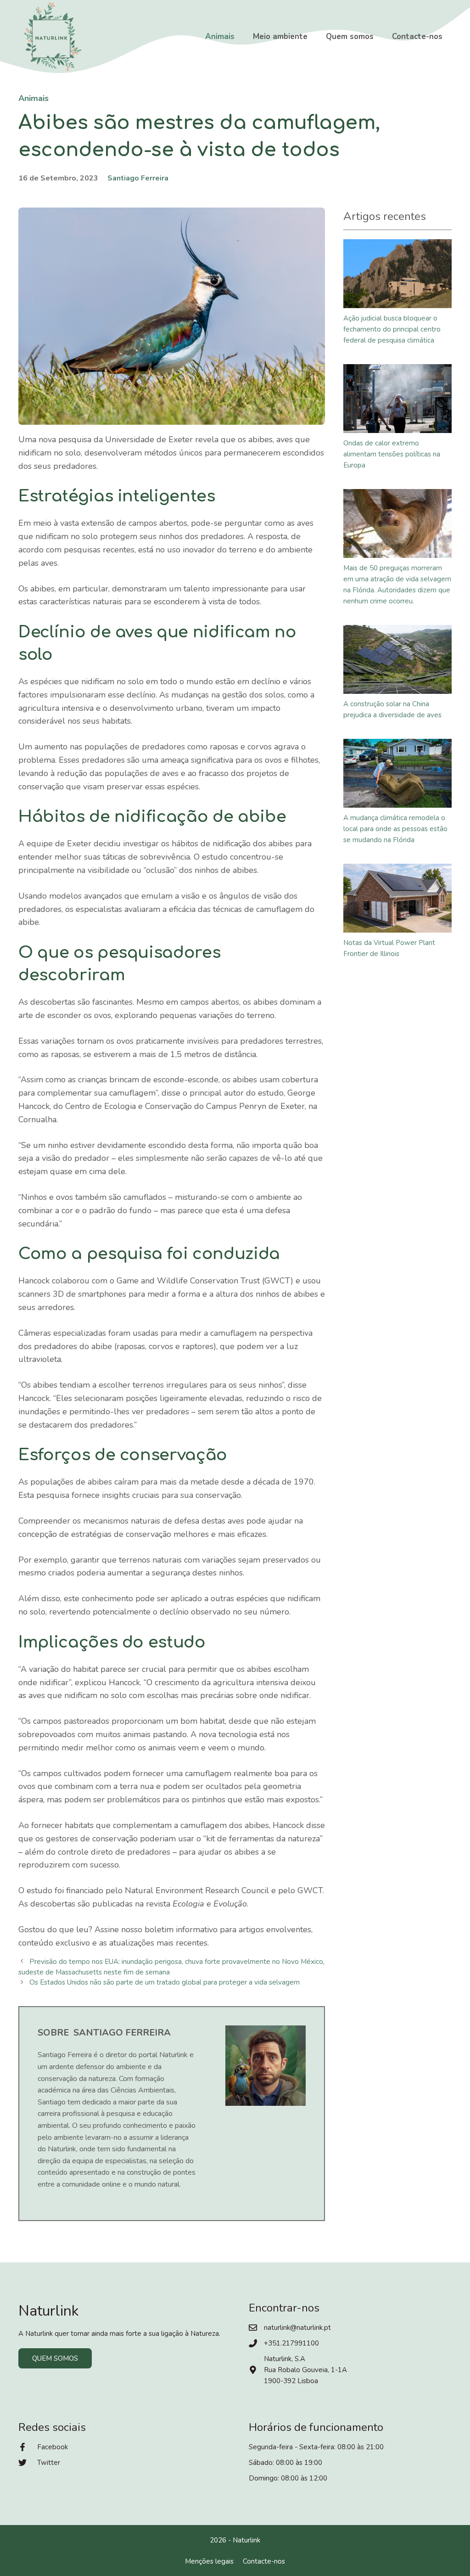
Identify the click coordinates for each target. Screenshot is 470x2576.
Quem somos (350, 37)
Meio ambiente (280, 37)
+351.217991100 (291, 2343)
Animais (220, 37)
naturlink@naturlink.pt (297, 2328)
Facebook (53, 2447)
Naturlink (246, 2540)
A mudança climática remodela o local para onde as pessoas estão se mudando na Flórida (395, 829)
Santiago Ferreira (138, 178)
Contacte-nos (417, 37)
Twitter (49, 2463)
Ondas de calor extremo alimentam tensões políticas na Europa (392, 454)
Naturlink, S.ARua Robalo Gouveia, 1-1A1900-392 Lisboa (305, 2370)
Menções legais (209, 2561)
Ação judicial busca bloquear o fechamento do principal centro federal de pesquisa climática (392, 329)
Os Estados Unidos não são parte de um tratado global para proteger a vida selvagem (165, 1982)
